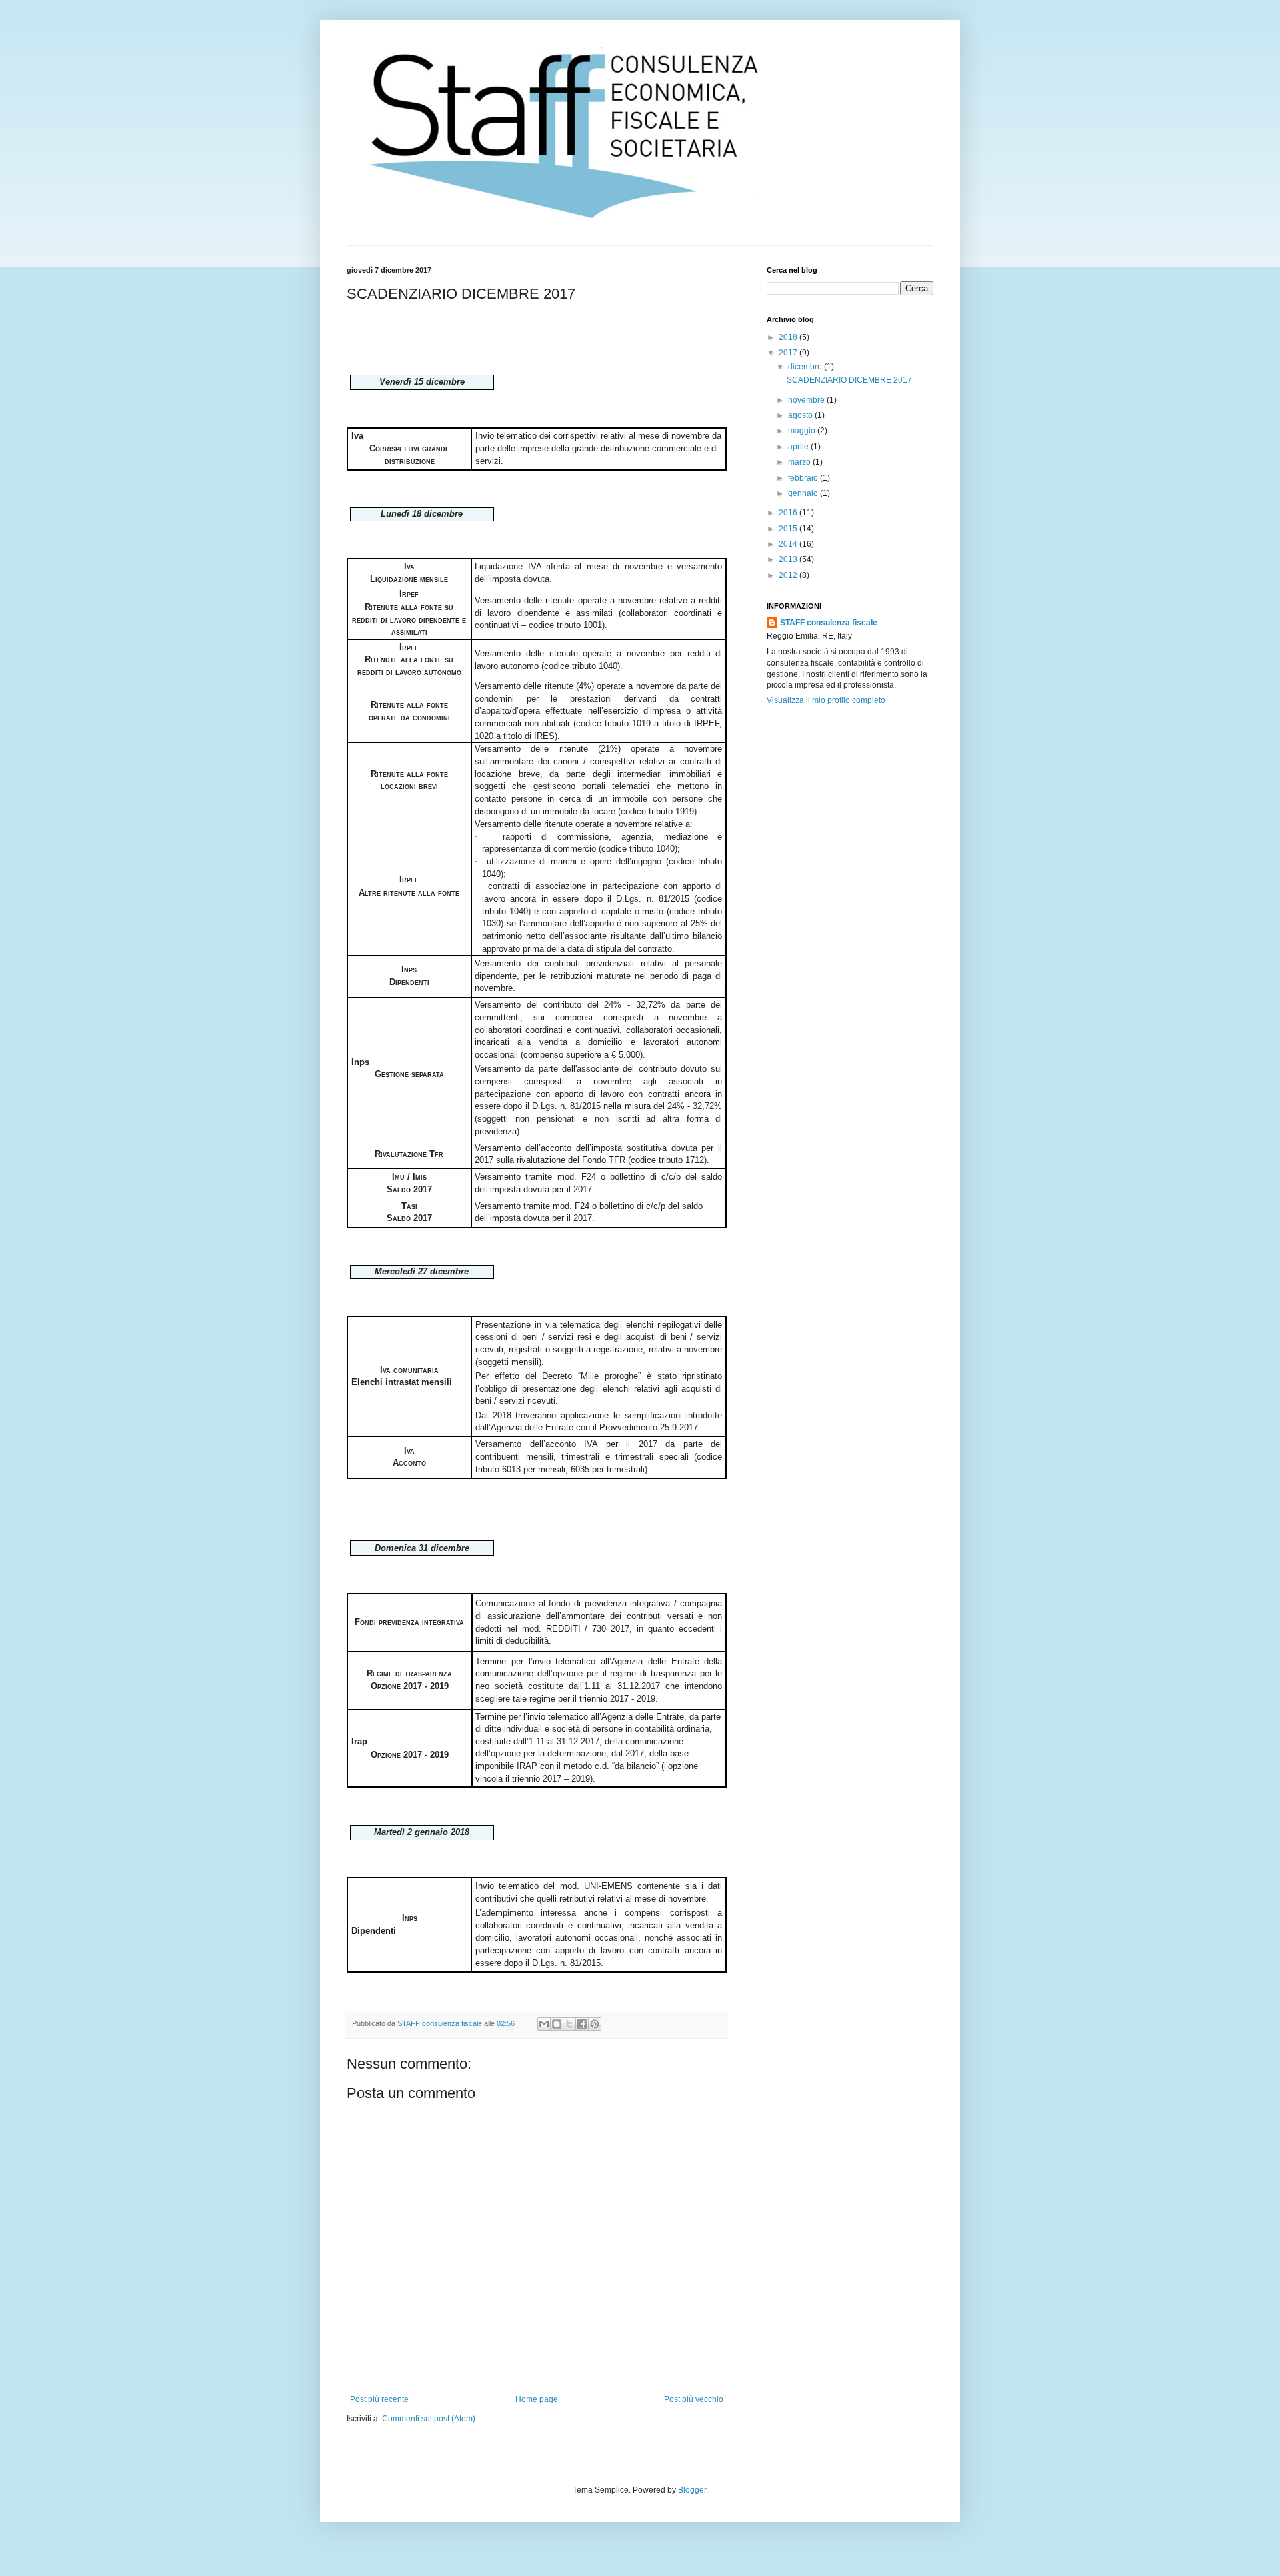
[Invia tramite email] (544, 2024)
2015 (789, 529)
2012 (789, 575)
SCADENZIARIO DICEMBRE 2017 (849, 380)
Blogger (692, 2490)
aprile (799, 447)
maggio (803, 431)
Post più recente (379, 2399)
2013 (789, 559)
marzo (800, 462)
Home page (537, 2399)
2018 (789, 337)
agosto (801, 415)
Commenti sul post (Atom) (429, 2419)
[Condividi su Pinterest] (595, 2024)
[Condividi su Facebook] (582, 2024)
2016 (789, 513)
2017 (789, 353)
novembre (807, 400)
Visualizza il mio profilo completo (826, 700)
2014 (789, 544)
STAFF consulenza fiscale (829, 623)
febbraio (804, 478)
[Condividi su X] (569, 2024)
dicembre (806, 367)
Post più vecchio (694, 2399)
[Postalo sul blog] (557, 2024)
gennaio (804, 493)
